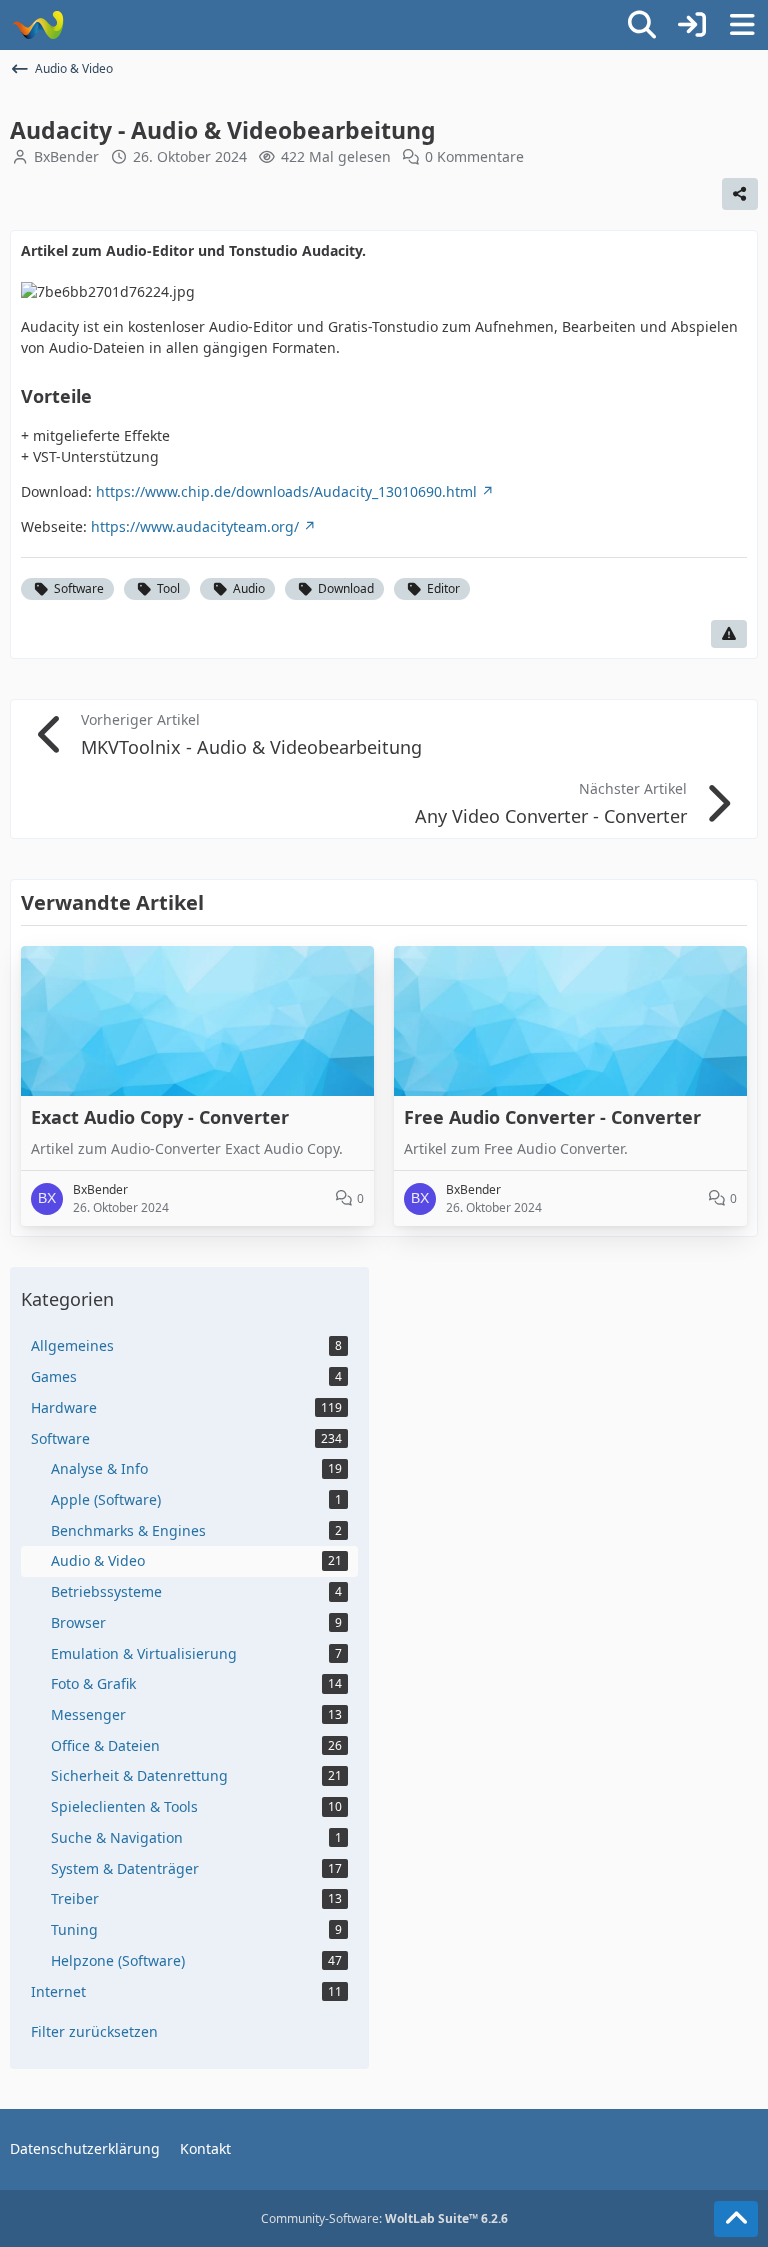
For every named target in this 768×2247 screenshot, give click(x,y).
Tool (168, 588)
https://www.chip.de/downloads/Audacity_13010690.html (286, 491)
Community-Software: (384, 2218)
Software (79, 588)
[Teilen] (740, 194)
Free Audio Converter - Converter (552, 1117)
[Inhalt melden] (729, 634)
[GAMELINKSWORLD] (37, 25)
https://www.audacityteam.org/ (195, 526)
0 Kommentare (474, 156)
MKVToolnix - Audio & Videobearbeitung (251, 747)
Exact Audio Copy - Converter (160, 1117)
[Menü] (742, 25)
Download (346, 588)
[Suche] (642, 25)
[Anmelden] (692, 25)
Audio (249, 588)
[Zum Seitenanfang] (736, 2219)
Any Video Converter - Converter (551, 816)
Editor (443, 588)
